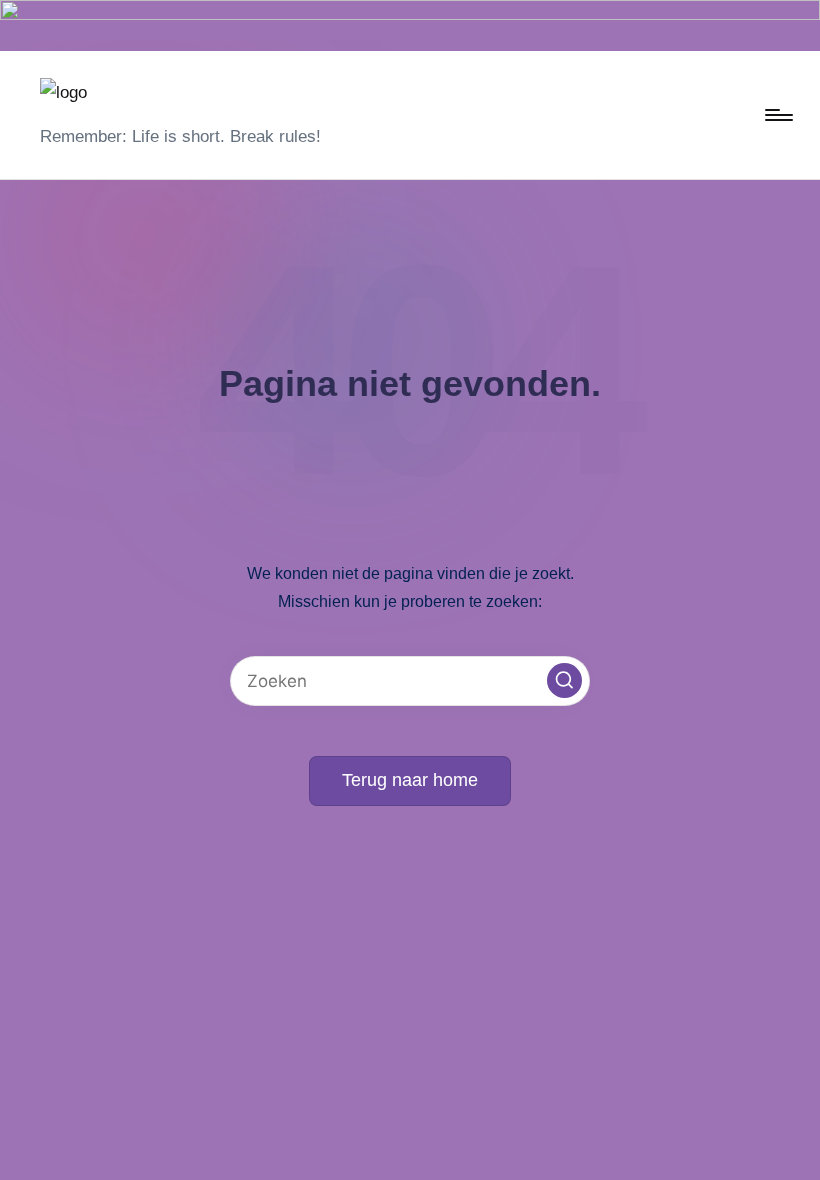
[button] (564, 680)
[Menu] (777, 115)
